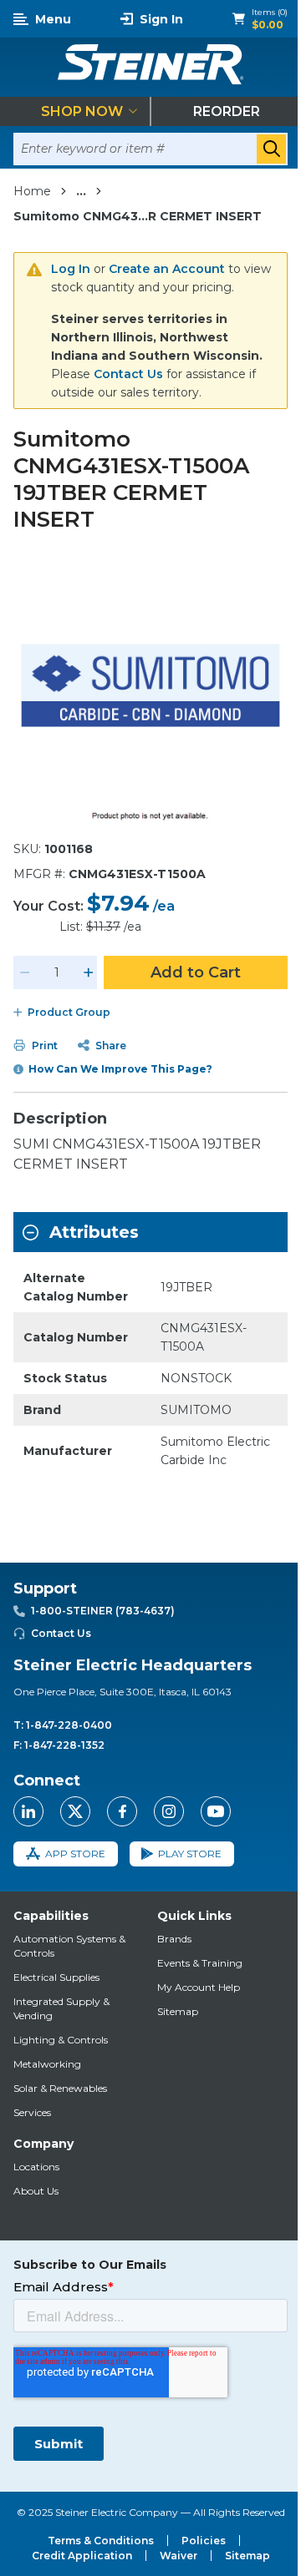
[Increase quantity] (89, 972)
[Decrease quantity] (25, 972)
